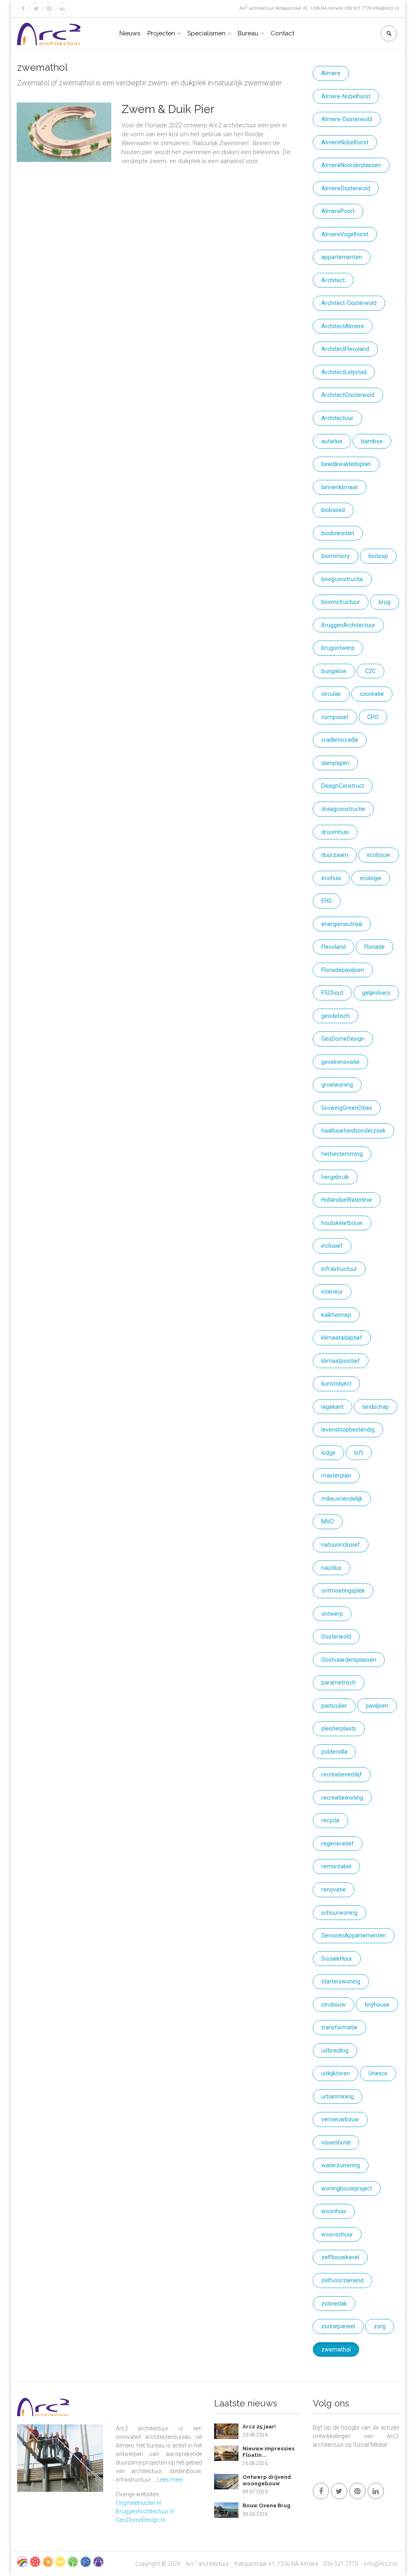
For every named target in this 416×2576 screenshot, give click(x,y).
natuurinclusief (341, 1545)
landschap (376, 1407)
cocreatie (372, 694)
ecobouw (379, 855)
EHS (327, 901)
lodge (328, 1453)
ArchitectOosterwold (348, 395)
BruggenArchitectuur (348, 625)
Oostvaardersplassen (349, 1660)
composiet (335, 717)
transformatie (339, 2027)
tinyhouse (377, 2005)
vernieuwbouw (340, 2119)
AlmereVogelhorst (345, 234)
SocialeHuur (337, 1959)
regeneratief (338, 1844)
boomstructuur (341, 602)
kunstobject (336, 1384)
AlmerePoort (338, 211)
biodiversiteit (338, 533)
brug (385, 602)
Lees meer (170, 2480)
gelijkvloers (376, 993)
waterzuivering (341, 2165)
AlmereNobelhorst (345, 142)
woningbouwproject (347, 2188)
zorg (380, 2326)
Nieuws (130, 33)
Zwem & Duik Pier (168, 109)
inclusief (332, 1246)
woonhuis (334, 2211)
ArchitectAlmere (343, 326)
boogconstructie (342, 579)
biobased (333, 510)
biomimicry (336, 556)
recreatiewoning (342, 1798)
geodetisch (336, 1016)
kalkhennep (336, 1315)
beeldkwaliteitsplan (346, 464)
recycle (330, 1820)
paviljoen (377, 1706)
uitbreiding (335, 2051)
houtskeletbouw (342, 1223)
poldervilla (334, 1752)
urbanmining (338, 2097)
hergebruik (335, 1177)
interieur (332, 1292)
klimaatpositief (341, 1361)
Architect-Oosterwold (349, 303)
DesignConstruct (343, 786)
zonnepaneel (338, 2326)
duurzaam (335, 855)
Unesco (378, 2073)
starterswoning (341, 1981)
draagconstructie (343, 809)
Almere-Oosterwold (347, 119)
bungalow (334, 671)
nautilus (331, 1568)
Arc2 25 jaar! (259, 2427)
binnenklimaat (340, 487)
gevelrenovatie (340, 1062)
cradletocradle (340, 740)
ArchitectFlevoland (345, 349)
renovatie (334, 1890)
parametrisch (339, 1682)
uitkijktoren (336, 2073)
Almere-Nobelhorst (346, 96)
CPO (373, 717)
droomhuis (335, 832)
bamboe (372, 441)
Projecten (161, 33)
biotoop (378, 556)
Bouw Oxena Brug (266, 2505)
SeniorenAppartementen (354, 1935)
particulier (334, 1706)
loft (359, 1453)
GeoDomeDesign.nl (140, 2520)
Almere (331, 73)
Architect (333, 280)
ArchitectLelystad (344, 372)
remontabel (336, 1866)
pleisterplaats (339, 1728)
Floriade (375, 947)
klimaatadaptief (342, 1338)
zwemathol (336, 2349)
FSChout (332, 993)
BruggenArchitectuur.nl (145, 2511)
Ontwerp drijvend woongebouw (267, 2480)
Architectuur (337, 418)
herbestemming (342, 1154)
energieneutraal (342, 924)
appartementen (342, 257)
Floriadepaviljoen (343, 970)
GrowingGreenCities (347, 1108)
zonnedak (334, 2304)
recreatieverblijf (342, 1774)
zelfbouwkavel (340, 2257)
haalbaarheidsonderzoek (353, 1131)
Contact (282, 33)
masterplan (336, 1475)
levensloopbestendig (348, 1430)
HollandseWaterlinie (347, 1200)
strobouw (334, 2005)
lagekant (333, 1407)
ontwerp (332, 1614)
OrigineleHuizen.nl (138, 2503)
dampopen (335, 763)
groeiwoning (337, 1085)
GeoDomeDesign (343, 1039)
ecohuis (331, 878)
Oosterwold (336, 1637)
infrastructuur (339, 1269)
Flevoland (334, 947)
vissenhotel (336, 2142)
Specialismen (206, 33)
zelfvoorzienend (342, 2280)
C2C (370, 671)
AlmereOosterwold (346, 188)
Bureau (248, 33)
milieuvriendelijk (342, 1499)
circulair (331, 694)
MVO (328, 1521)
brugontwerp (338, 648)
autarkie (332, 441)
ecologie (371, 878)
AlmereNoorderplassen (351, 165)
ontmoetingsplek (343, 1591)
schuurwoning (339, 1913)
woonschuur (337, 2234)
